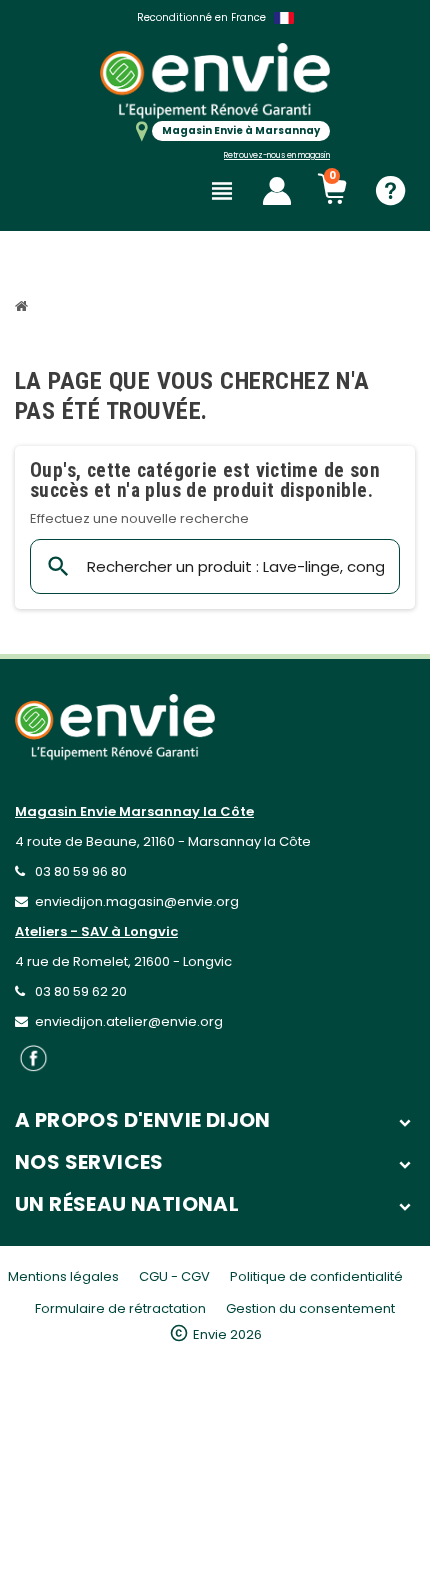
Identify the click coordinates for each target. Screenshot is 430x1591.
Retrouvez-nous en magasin (277, 155)
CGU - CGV (174, 1276)
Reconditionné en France (201, 17)
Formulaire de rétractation (120, 1308)
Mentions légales (63, 1276)
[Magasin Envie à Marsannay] (215, 80)
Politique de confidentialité (316, 1276)
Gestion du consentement (310, 1308)
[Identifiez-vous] (277, 191)
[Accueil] (24, 308)
